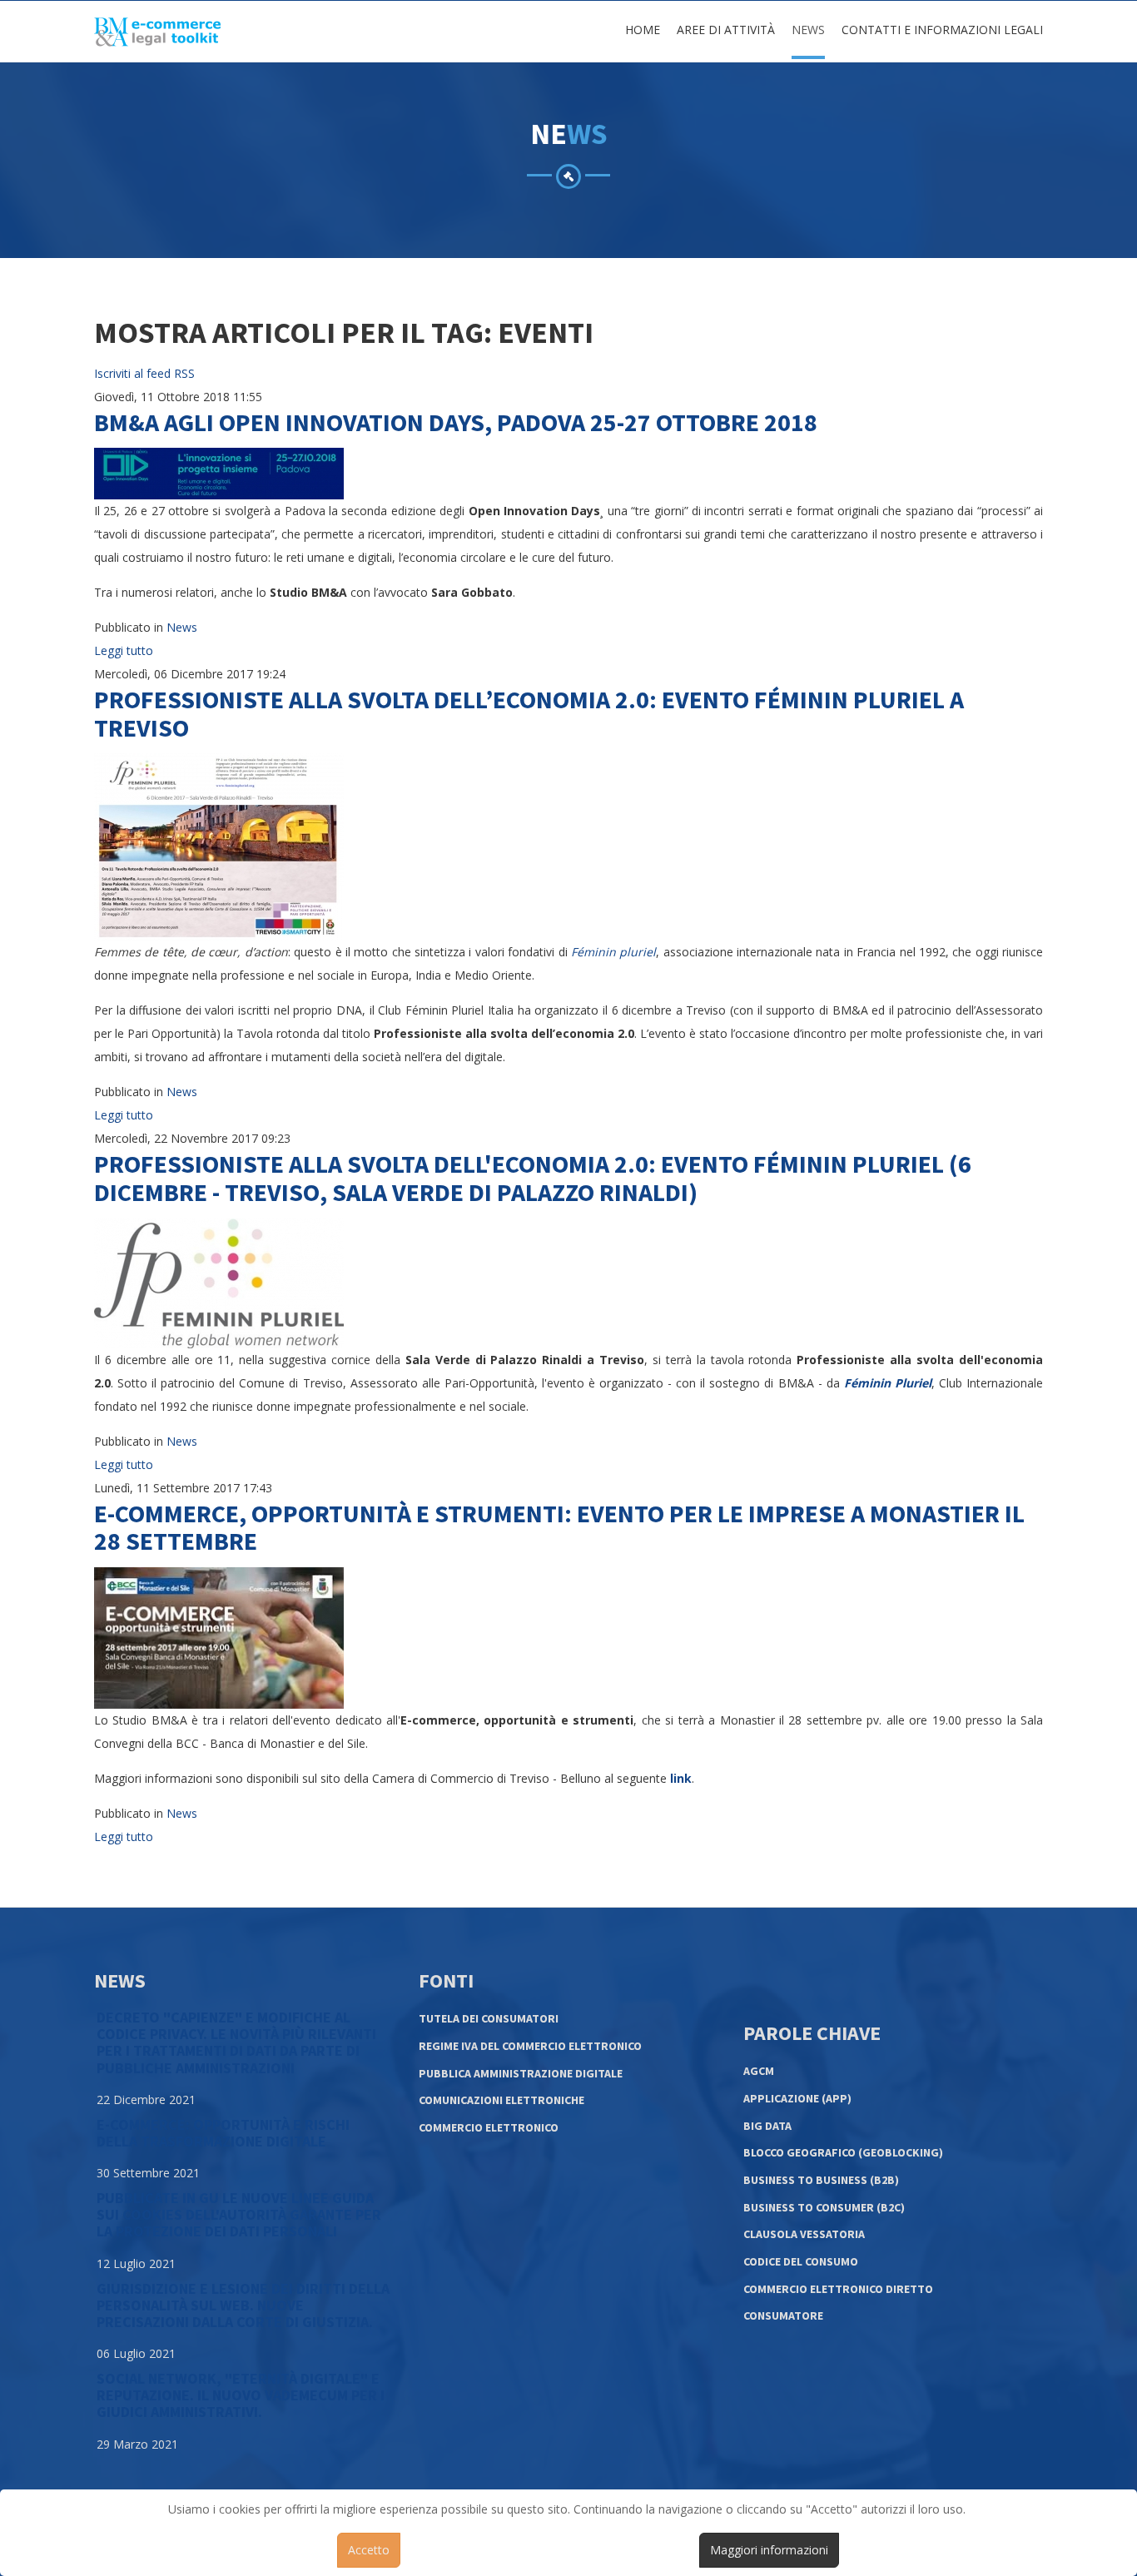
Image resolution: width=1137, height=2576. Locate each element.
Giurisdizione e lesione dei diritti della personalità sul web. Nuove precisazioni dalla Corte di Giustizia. (243, 2305)
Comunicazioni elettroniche (501, 2100)
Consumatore (783, 2315)
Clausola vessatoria (804, 2234)
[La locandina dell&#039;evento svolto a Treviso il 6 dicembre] (219, 846)
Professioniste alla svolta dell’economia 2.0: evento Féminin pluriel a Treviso (529, 713)
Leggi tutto (124, 650)
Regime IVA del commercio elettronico (530, 2046)
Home (643, 30)
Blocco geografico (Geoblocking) (843, 2152)
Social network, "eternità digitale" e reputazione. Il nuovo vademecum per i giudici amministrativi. (241, 2395)
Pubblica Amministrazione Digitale (521, 2073)
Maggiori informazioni (769, 2550)
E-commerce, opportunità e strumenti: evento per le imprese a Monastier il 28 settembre (559, 1527)
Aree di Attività (726, 30)
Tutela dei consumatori (489, 2018)
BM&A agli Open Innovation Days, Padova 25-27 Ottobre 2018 (456, 422)
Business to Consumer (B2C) (824, 2207)
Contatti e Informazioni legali (942, 30)
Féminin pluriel (613, 952)
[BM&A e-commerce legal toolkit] (157, 32)
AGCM (759, 2071)
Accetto (369, 2550)
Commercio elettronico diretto (838, 2289)
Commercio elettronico (489, 2127)
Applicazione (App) (797, 2098)
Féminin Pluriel (888, 1383)
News (808, 30)
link (681, 1778)
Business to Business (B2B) (821, 2180)
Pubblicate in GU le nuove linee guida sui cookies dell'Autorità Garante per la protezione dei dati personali (239, 2214)
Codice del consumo (801, 2261)
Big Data (767, 2126)
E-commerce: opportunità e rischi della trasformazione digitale (223, 2133)
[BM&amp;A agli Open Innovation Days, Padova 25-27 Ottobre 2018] (219, 472)
